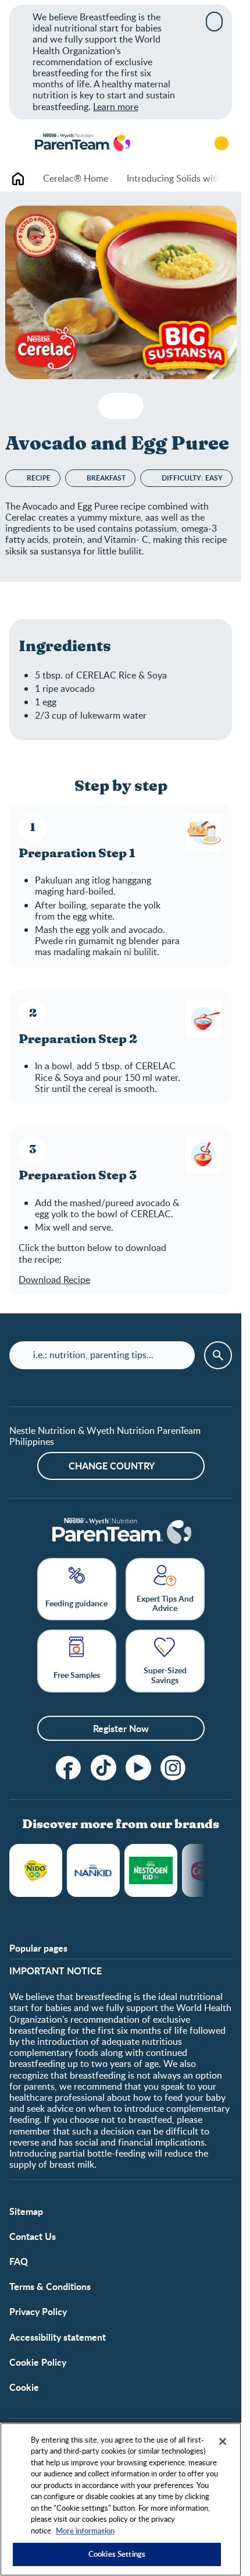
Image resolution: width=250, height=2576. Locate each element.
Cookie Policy (38, 2362)
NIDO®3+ (36, 1870)
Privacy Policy (38, 2311)
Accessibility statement (58, 2337)
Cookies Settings (117, 2554)
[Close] (214, 22)
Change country (112, 1466)
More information (85, 2531)
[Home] (82, 143)
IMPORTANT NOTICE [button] (56, 1971)
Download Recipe (54, 1280)
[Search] (189, 143)
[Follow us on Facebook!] (69, 1768)
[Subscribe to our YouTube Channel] (138, 1768)
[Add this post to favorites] (112, 406)
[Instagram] (173, 1768)
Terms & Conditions (50, 2286)
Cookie (24, 2387)
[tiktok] (103, 1768)
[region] (121, 2499)
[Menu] (17, 143)
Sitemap (26, 2211)
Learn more (116, 107)
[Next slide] (219, 179)
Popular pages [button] (38, 1948)
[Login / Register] (222, 143)
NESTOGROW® (151, 1870)
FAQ (19, 2261)
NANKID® (93, 1870)
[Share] (130, 406)
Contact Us (33, 2236)
